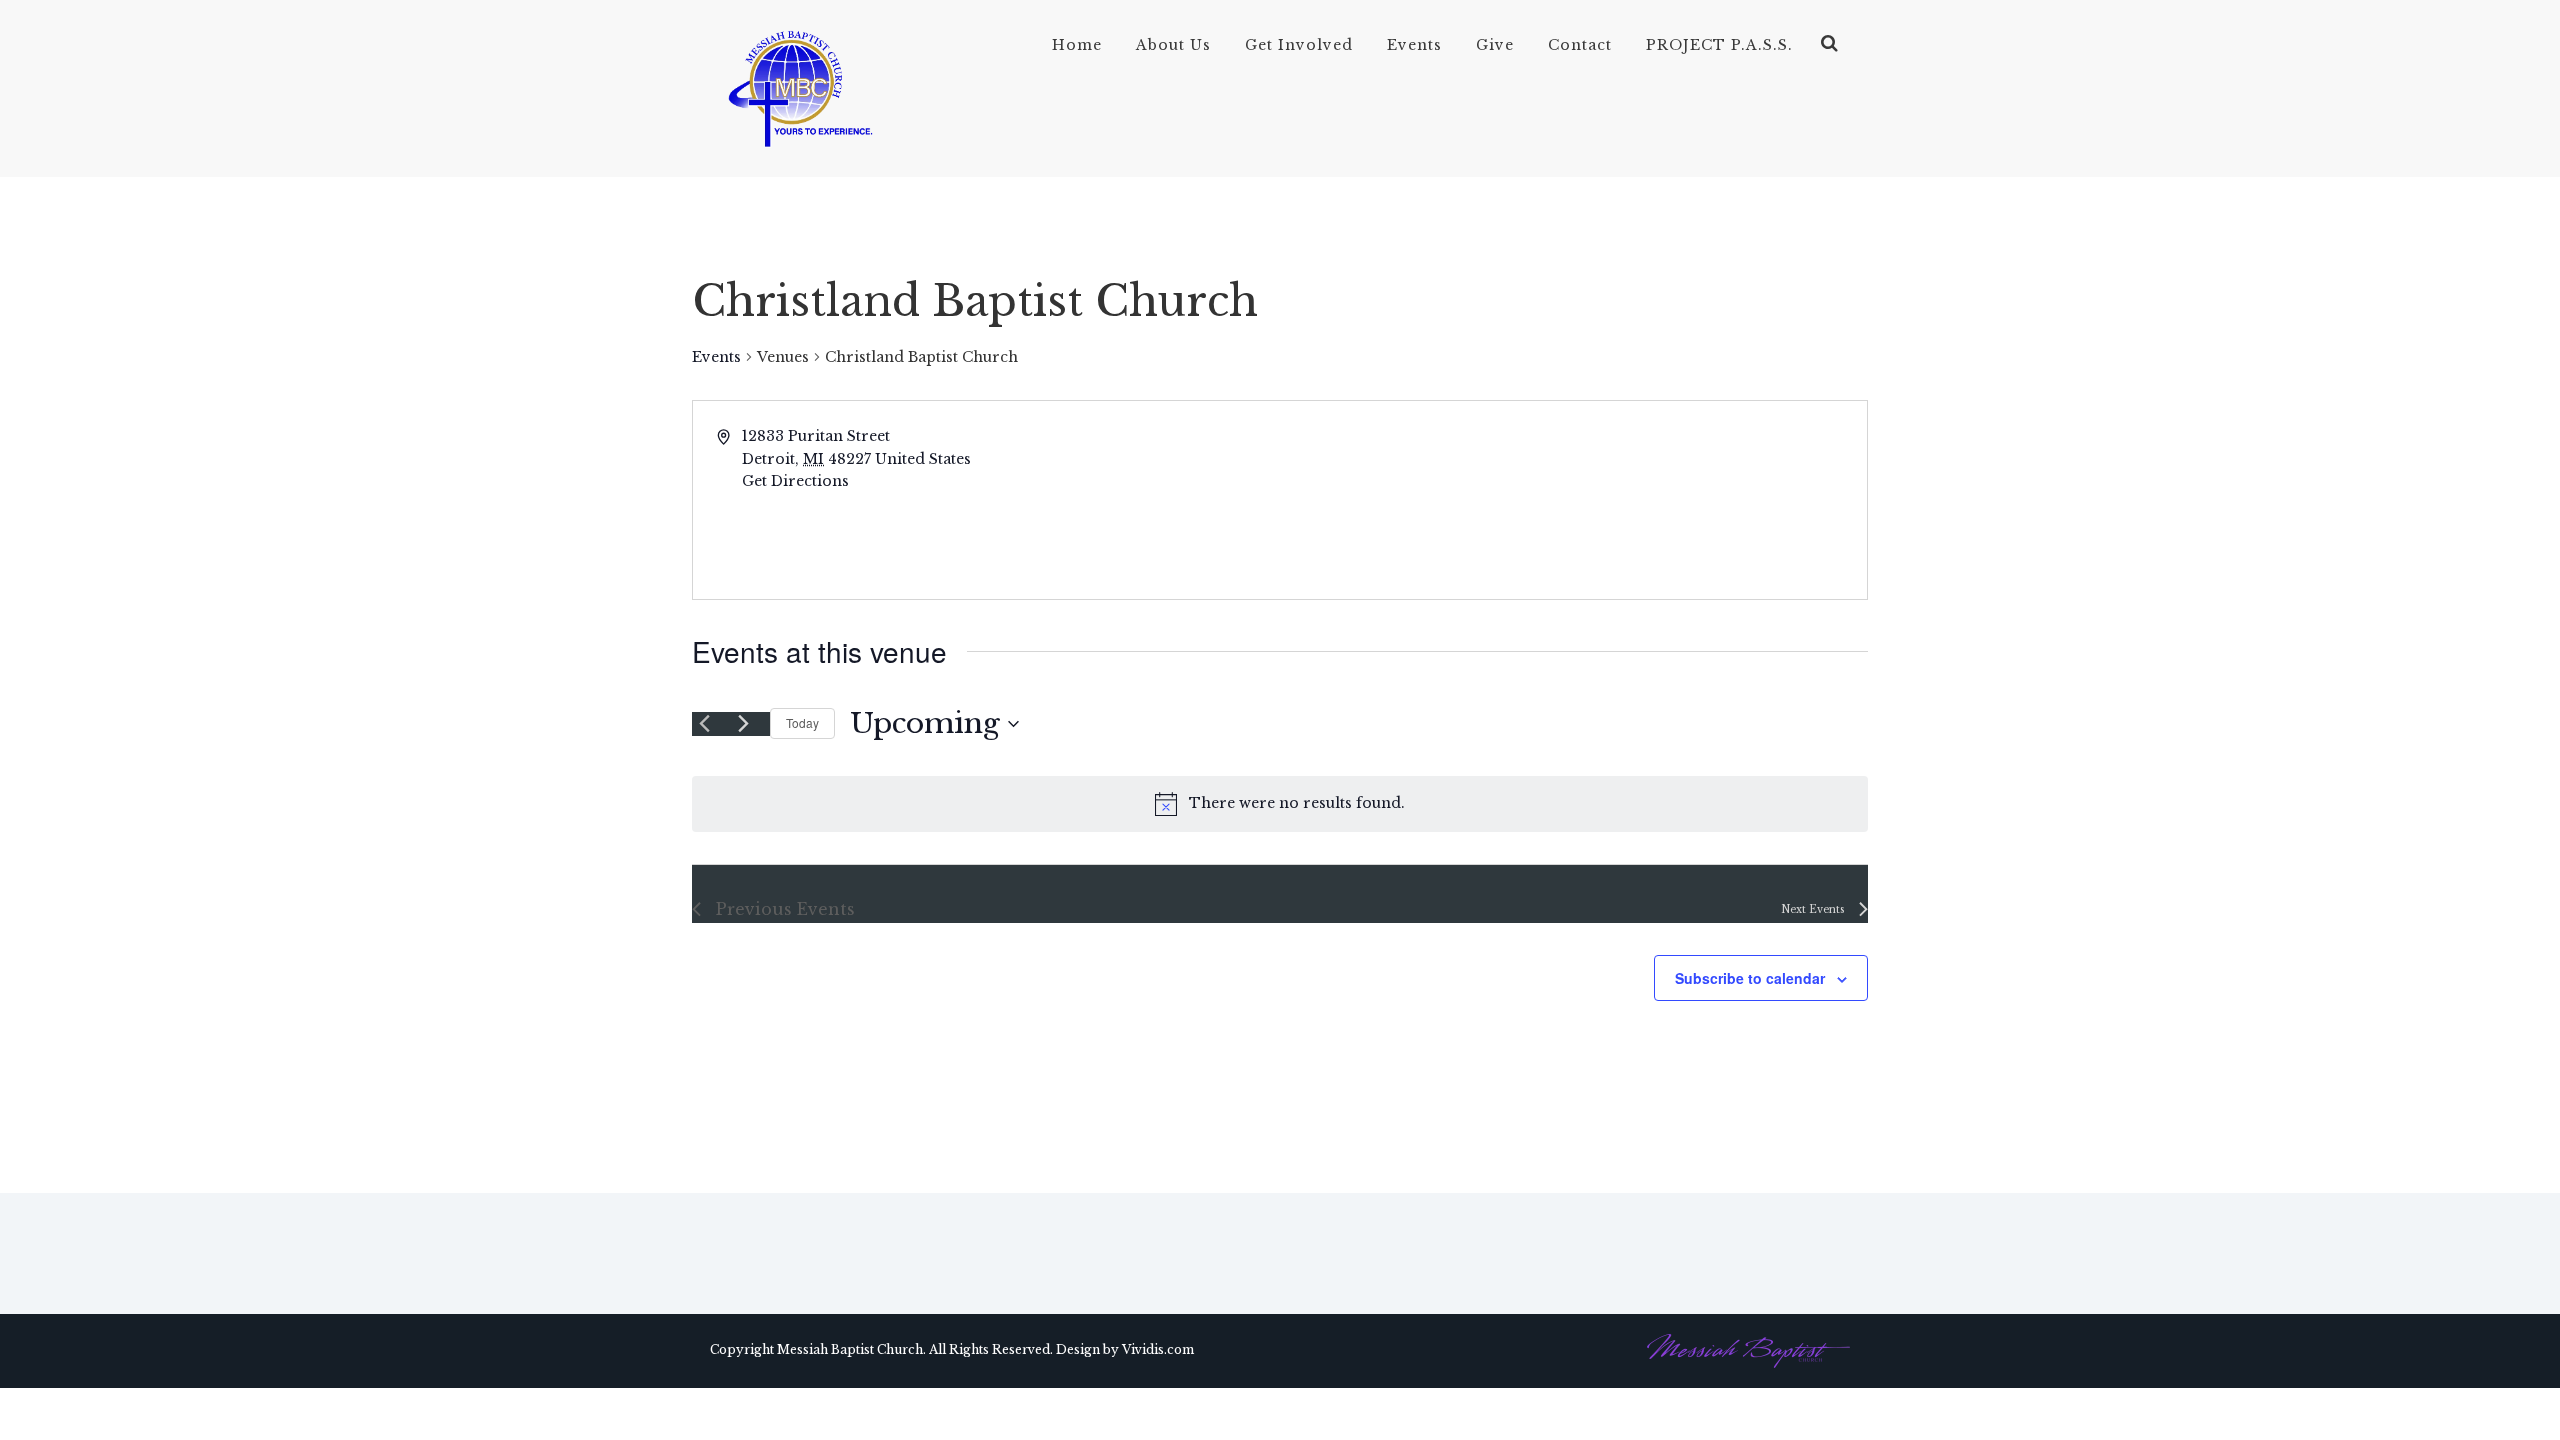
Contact (1580, 45)
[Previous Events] (704, 724)
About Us (1173, 45)
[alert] (1280, 804)
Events (1414, 45)
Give (1495, 45)
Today (802, 722)
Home (1077, 45)
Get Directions (795, 481)
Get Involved (1299, 45)
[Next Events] (743, 724)
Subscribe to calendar (1750, 978)
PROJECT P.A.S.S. (1719, 45)
